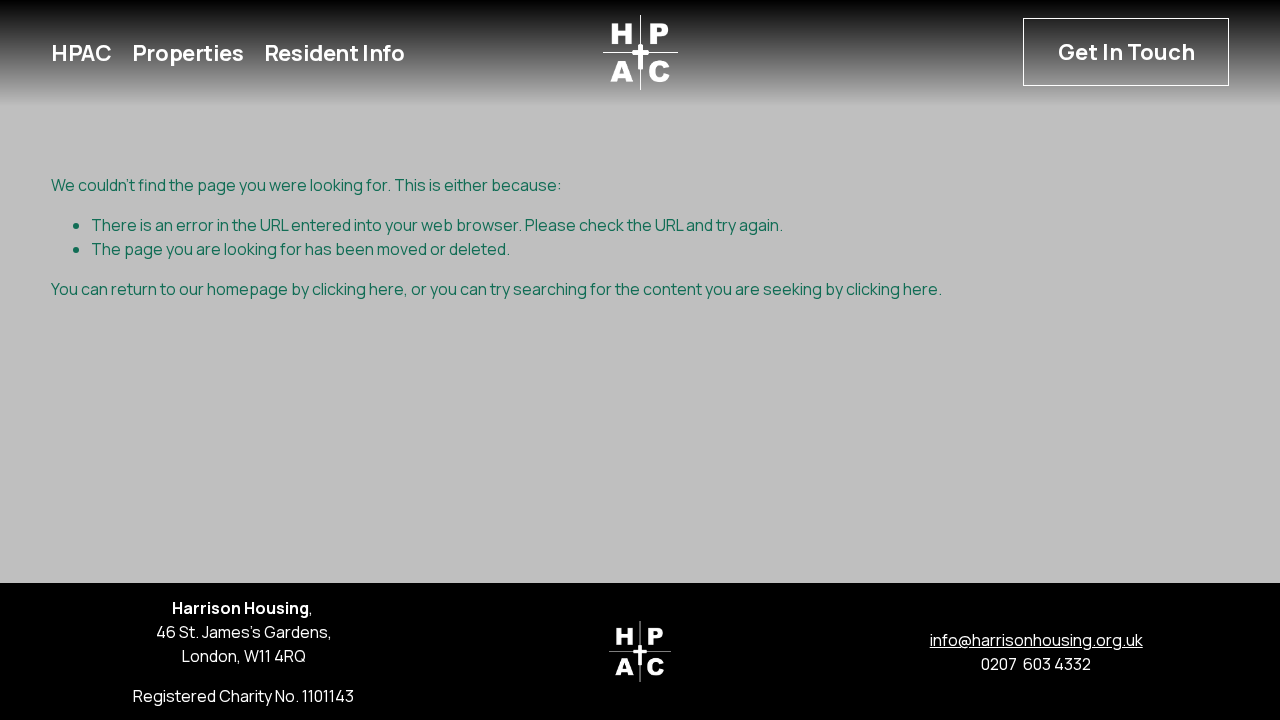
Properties (188, 52)
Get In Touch (1126, 51)
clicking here (358, 289)
